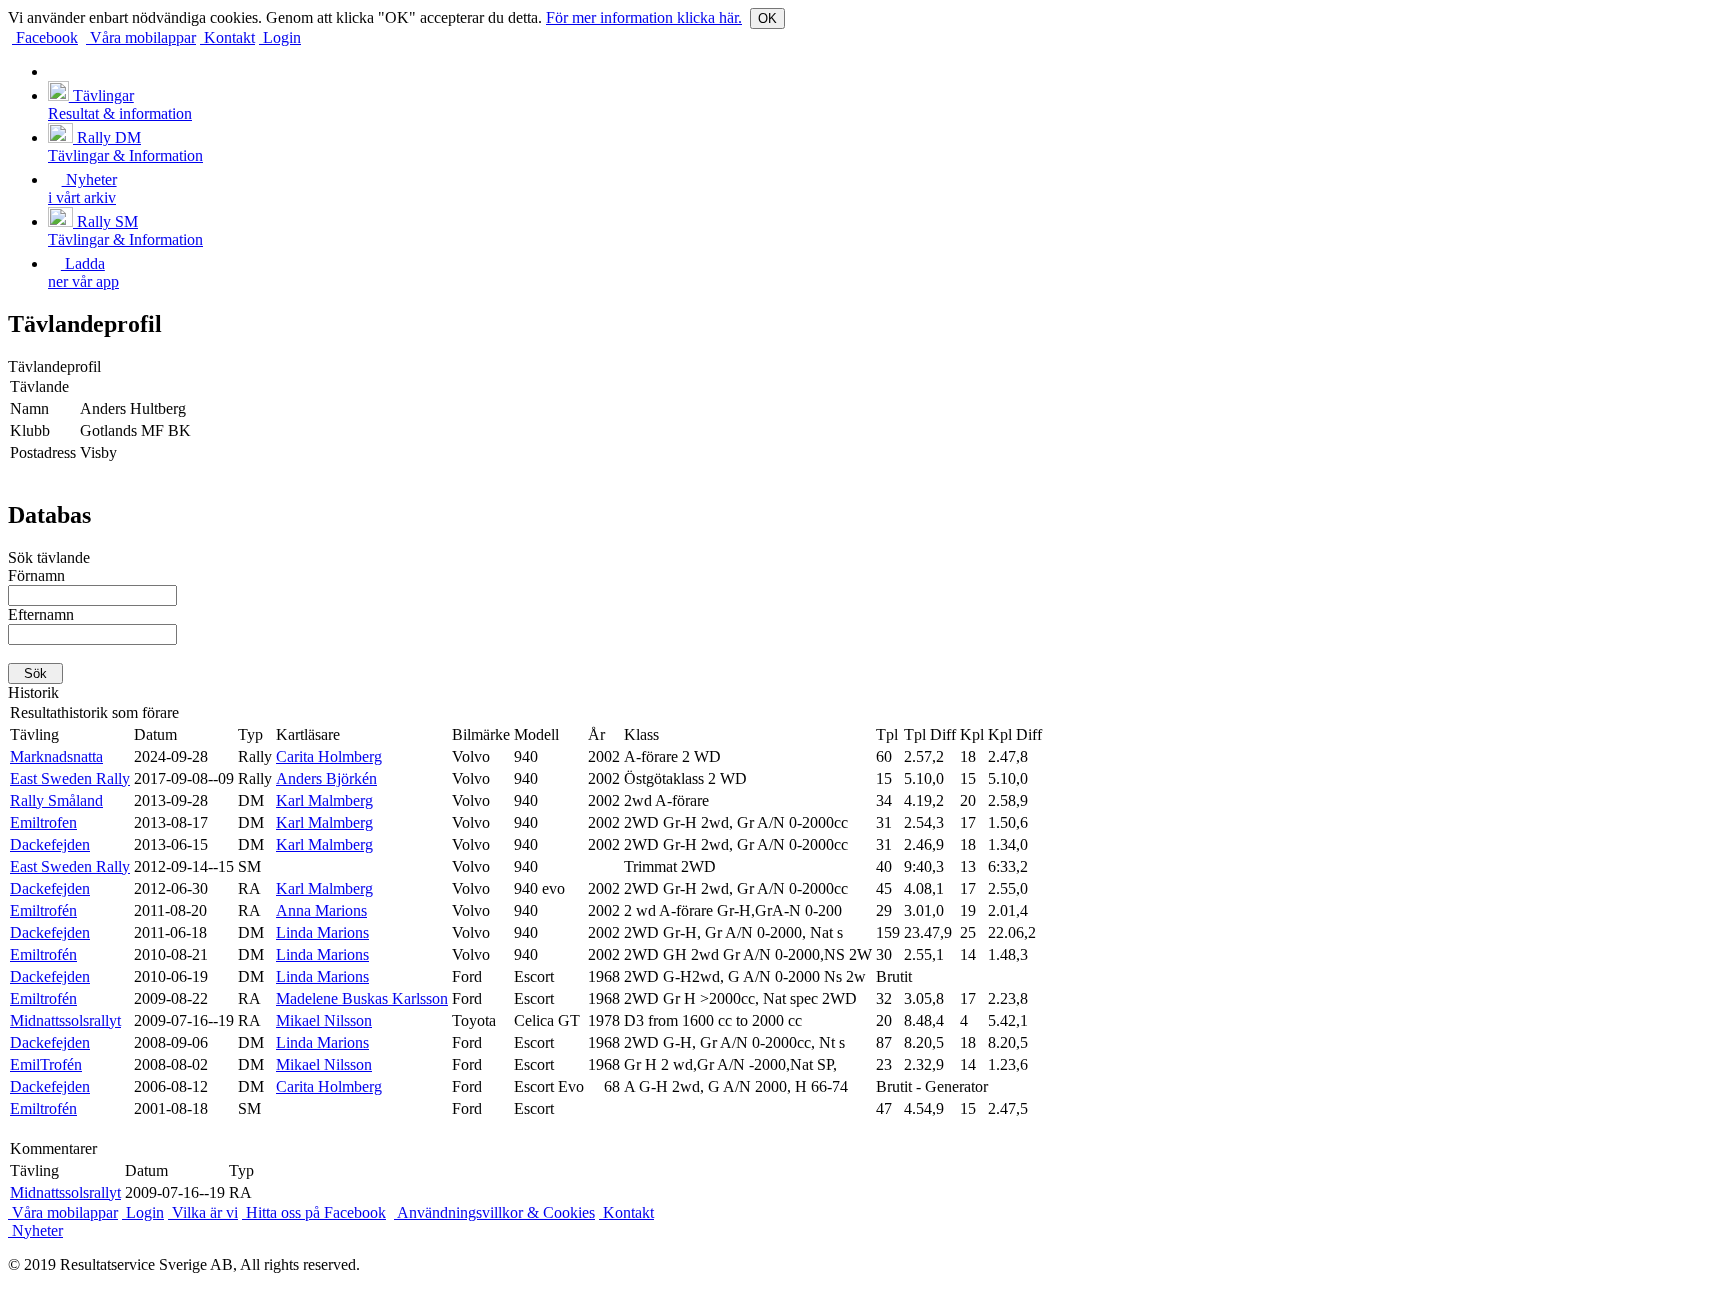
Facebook (45, 37)
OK (767, 18)
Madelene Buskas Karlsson (362, 998)
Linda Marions (322, 932)
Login (280, 37)
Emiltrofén (43, 910)
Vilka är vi (203, 1212)
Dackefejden (50, 844)
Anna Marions (321, 910)
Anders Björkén (326, 778)
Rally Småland (56, 800)
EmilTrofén (46, 1064)
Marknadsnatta (56, 756)
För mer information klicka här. (644, 17)
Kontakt (227, 37)
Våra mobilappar (141, 37)
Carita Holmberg (329, 756)
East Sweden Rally (70, 778)
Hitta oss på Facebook (314, 1212)
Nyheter (35, 1230)
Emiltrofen (43, 822)
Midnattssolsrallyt (65, 1020)
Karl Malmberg (324, 800)
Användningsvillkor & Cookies (494, 1212)
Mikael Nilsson (324, 1020)
